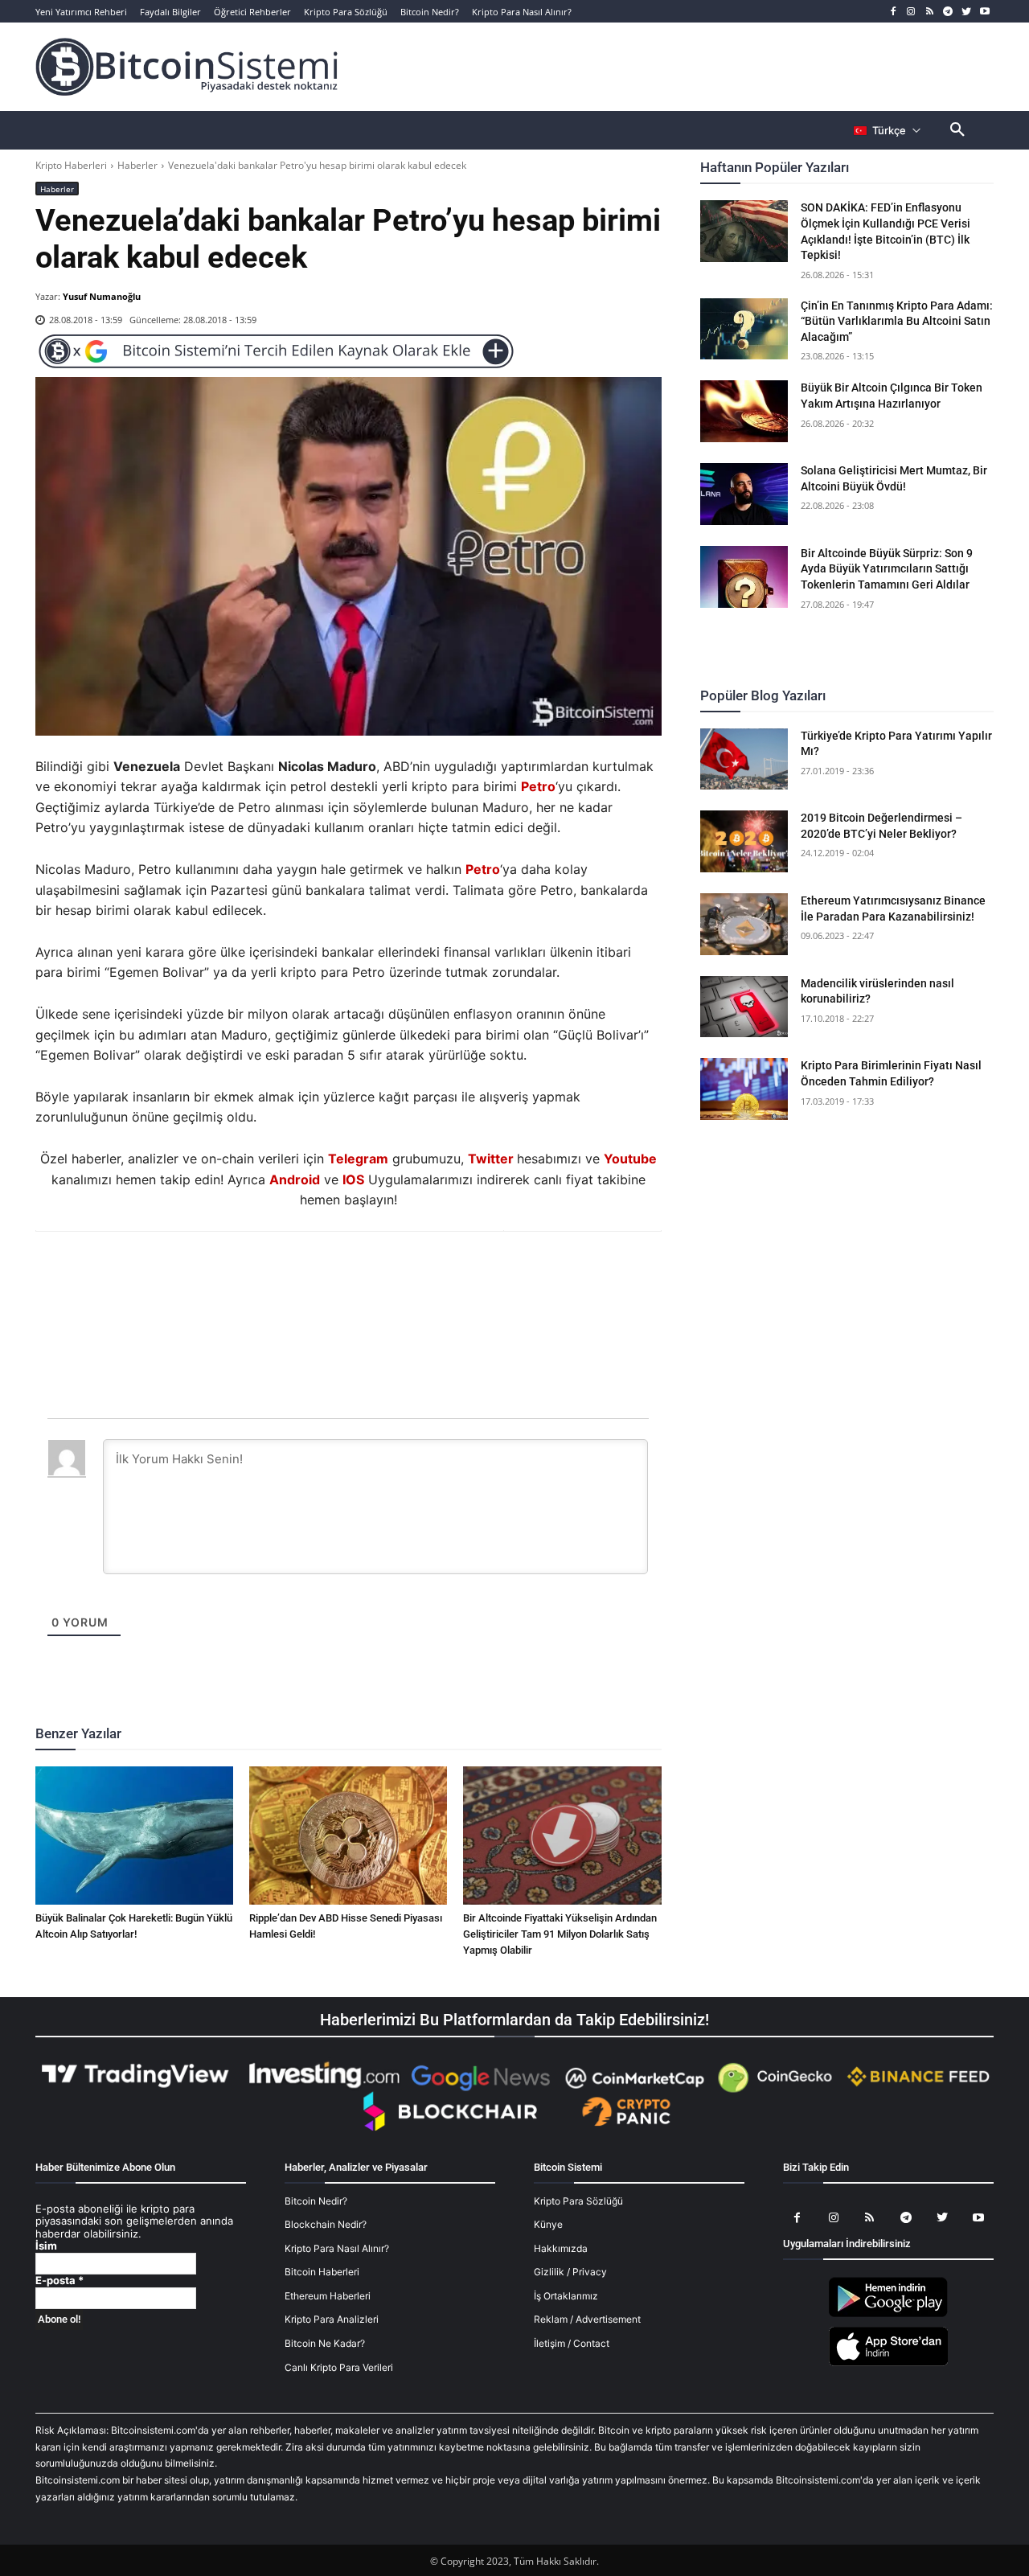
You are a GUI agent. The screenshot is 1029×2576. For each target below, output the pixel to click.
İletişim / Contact (572, 2343)
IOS (353, 1179)
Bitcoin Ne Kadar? (325, 2343)
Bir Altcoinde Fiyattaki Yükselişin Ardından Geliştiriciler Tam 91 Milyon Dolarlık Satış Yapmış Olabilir (560, 1934)
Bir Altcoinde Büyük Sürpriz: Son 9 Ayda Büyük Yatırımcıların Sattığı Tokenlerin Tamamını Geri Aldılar (887, 569)
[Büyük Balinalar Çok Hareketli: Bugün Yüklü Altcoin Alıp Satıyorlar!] (134, 1836)
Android (295, 1179)
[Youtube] (984, 12)
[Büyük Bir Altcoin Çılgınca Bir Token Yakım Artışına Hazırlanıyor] (744, 411)
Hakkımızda (561, 2248)
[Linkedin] (366, 1275)
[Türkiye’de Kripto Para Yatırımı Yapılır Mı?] (744, 759)
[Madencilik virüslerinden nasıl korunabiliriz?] (744, 1007)
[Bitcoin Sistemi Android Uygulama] (888, 2314)
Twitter (491, 1159)
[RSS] (930, 12)
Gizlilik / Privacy (570, 2272)
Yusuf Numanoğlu (102, 296)
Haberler (137, 165)
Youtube (630, 1159)
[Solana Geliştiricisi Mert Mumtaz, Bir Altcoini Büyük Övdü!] (744, 494)
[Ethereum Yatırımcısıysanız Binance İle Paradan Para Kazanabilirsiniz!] (744, 924)
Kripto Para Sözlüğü (578, 2201)
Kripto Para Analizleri (332, 2319)
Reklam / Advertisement (587, 2319)
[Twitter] (966, 12)
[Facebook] (893, 12)
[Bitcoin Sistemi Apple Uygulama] (888, 2363)
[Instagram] (911, 12)
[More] (441, 1275)
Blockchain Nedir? (326, 2224)
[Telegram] (948, 12)
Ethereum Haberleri (328, 2296)
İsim (46, 2246)
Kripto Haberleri (71, 165)
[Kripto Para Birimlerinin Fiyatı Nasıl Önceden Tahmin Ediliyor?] (744, 1089)
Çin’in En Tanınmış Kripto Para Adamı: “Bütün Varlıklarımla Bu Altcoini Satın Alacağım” (897, 321)
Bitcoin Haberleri (322, 2272)
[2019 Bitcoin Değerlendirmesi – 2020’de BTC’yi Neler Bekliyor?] (744, 841)
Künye (548, 2224)
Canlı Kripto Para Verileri (339, 2367)
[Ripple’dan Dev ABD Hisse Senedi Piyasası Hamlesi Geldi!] (348, 1836)
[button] (957, 130)
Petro (538, 786)
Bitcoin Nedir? (316, 2201)
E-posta (59, 2281)
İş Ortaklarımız (566, 2296)
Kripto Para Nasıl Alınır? (337, 2248)
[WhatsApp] (329, 1275)
